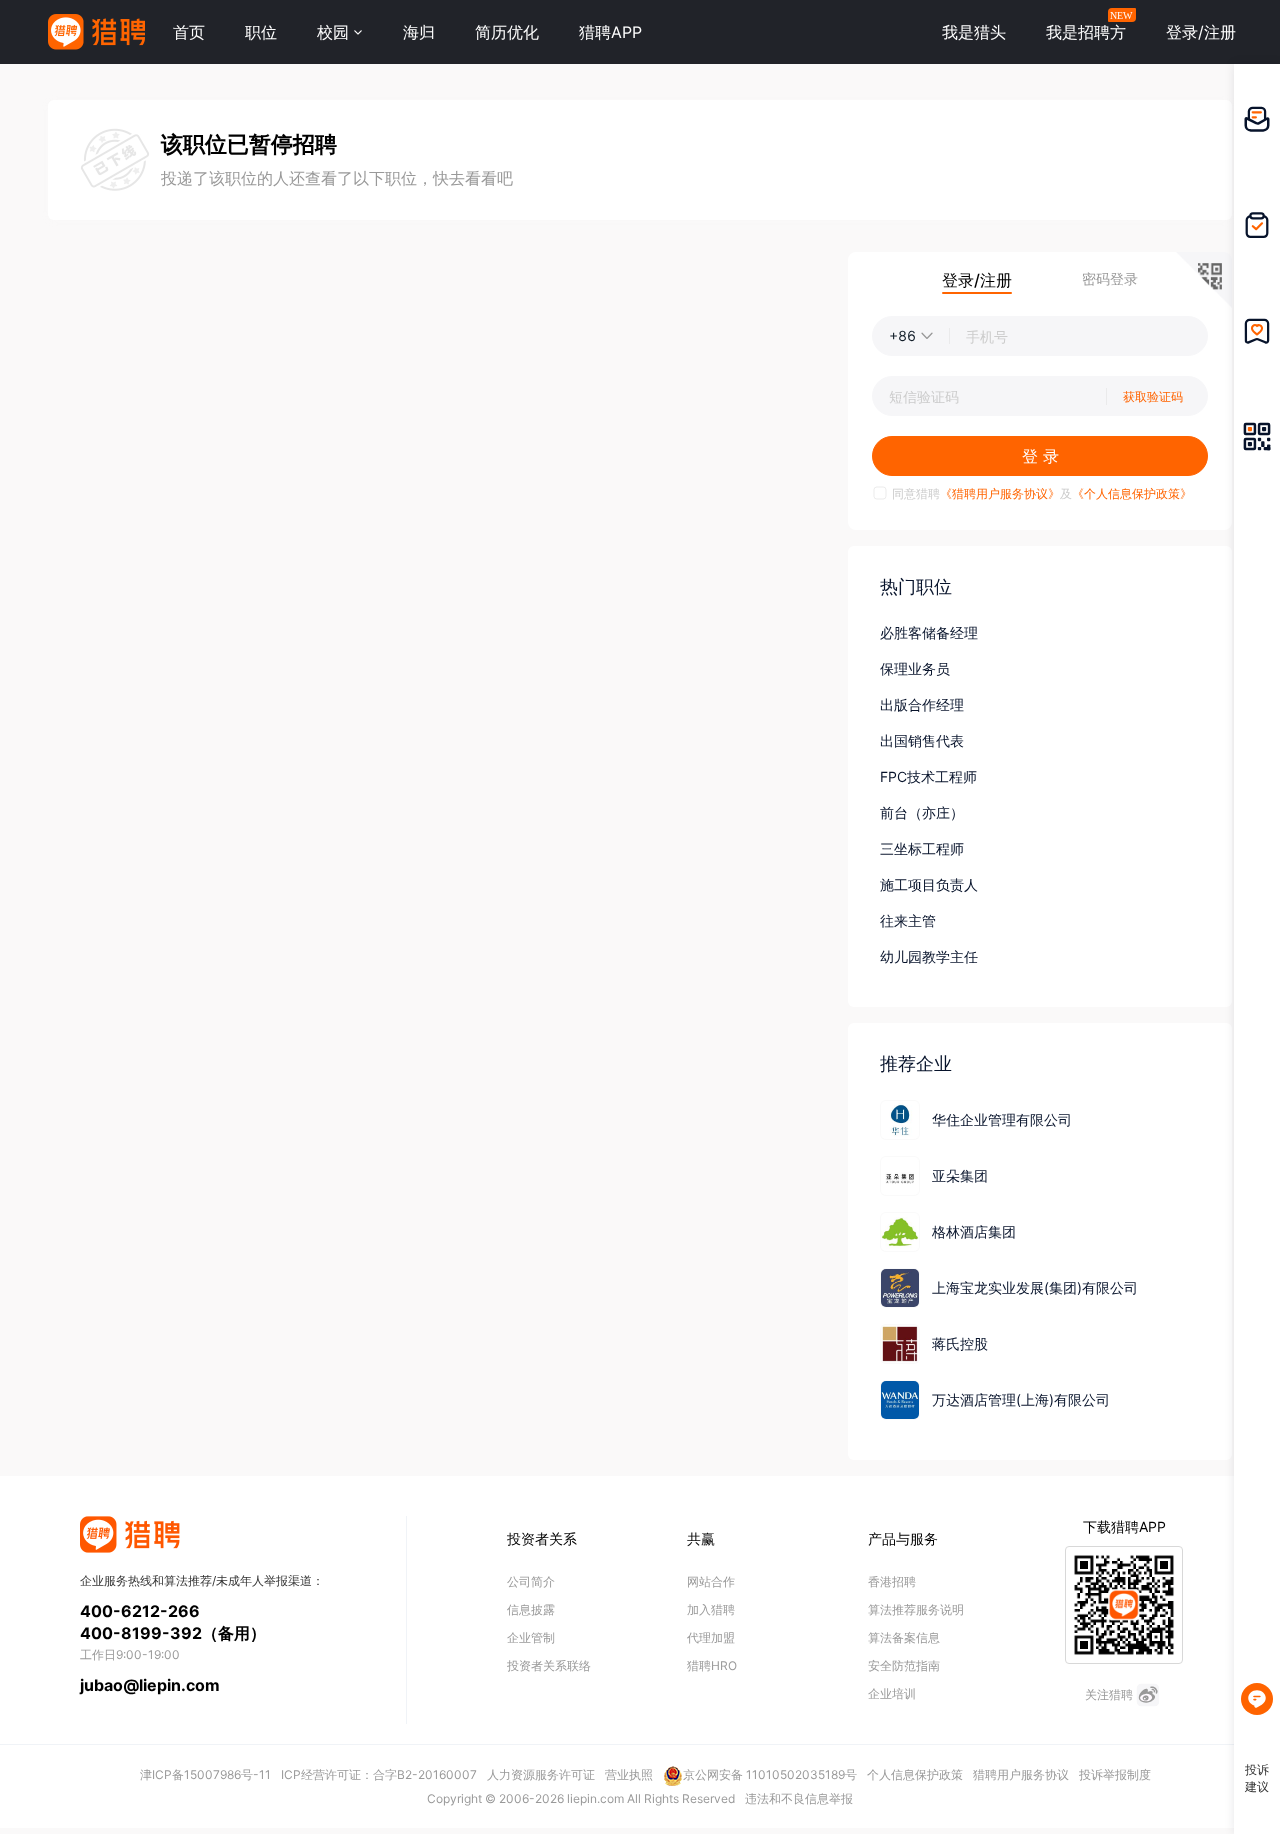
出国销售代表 (922, 740)
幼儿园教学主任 (929, 956)
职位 (261, 32)
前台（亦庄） (922, 812)
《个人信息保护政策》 (1132, 493)
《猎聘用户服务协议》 (1000, 493)
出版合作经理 (922, 704)
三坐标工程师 (922, 848)
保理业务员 (915, 668)
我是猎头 (974, 32)
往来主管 (908, 920)
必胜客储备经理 (929, 632)
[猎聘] (96, 32)
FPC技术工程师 (928, 776)
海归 (419, 32)
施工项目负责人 (929, 884)
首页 (189, 32)
